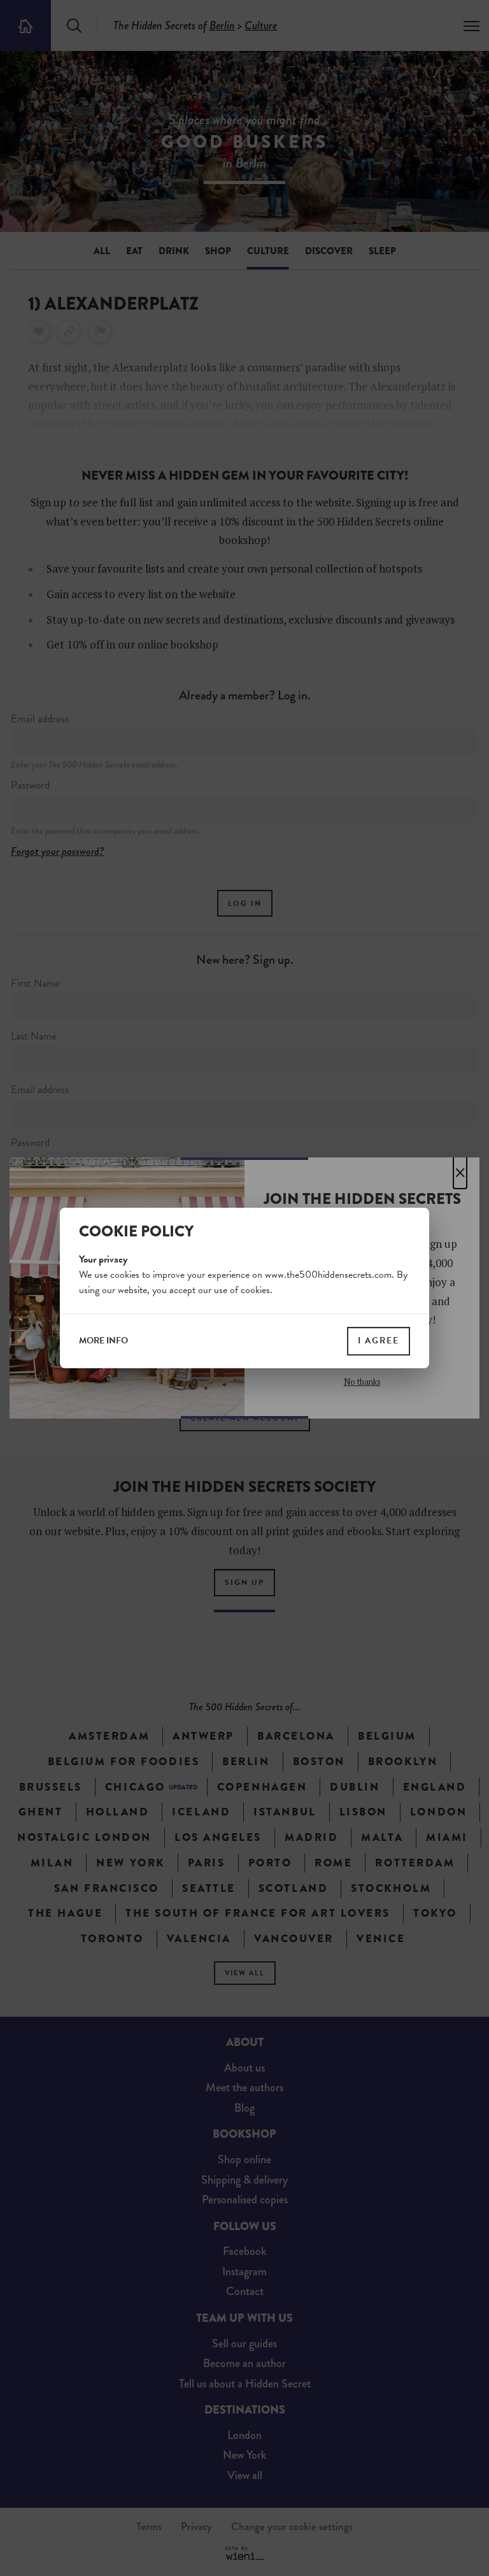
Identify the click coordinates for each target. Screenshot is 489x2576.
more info (103, 1341)
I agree (379, 1341)
